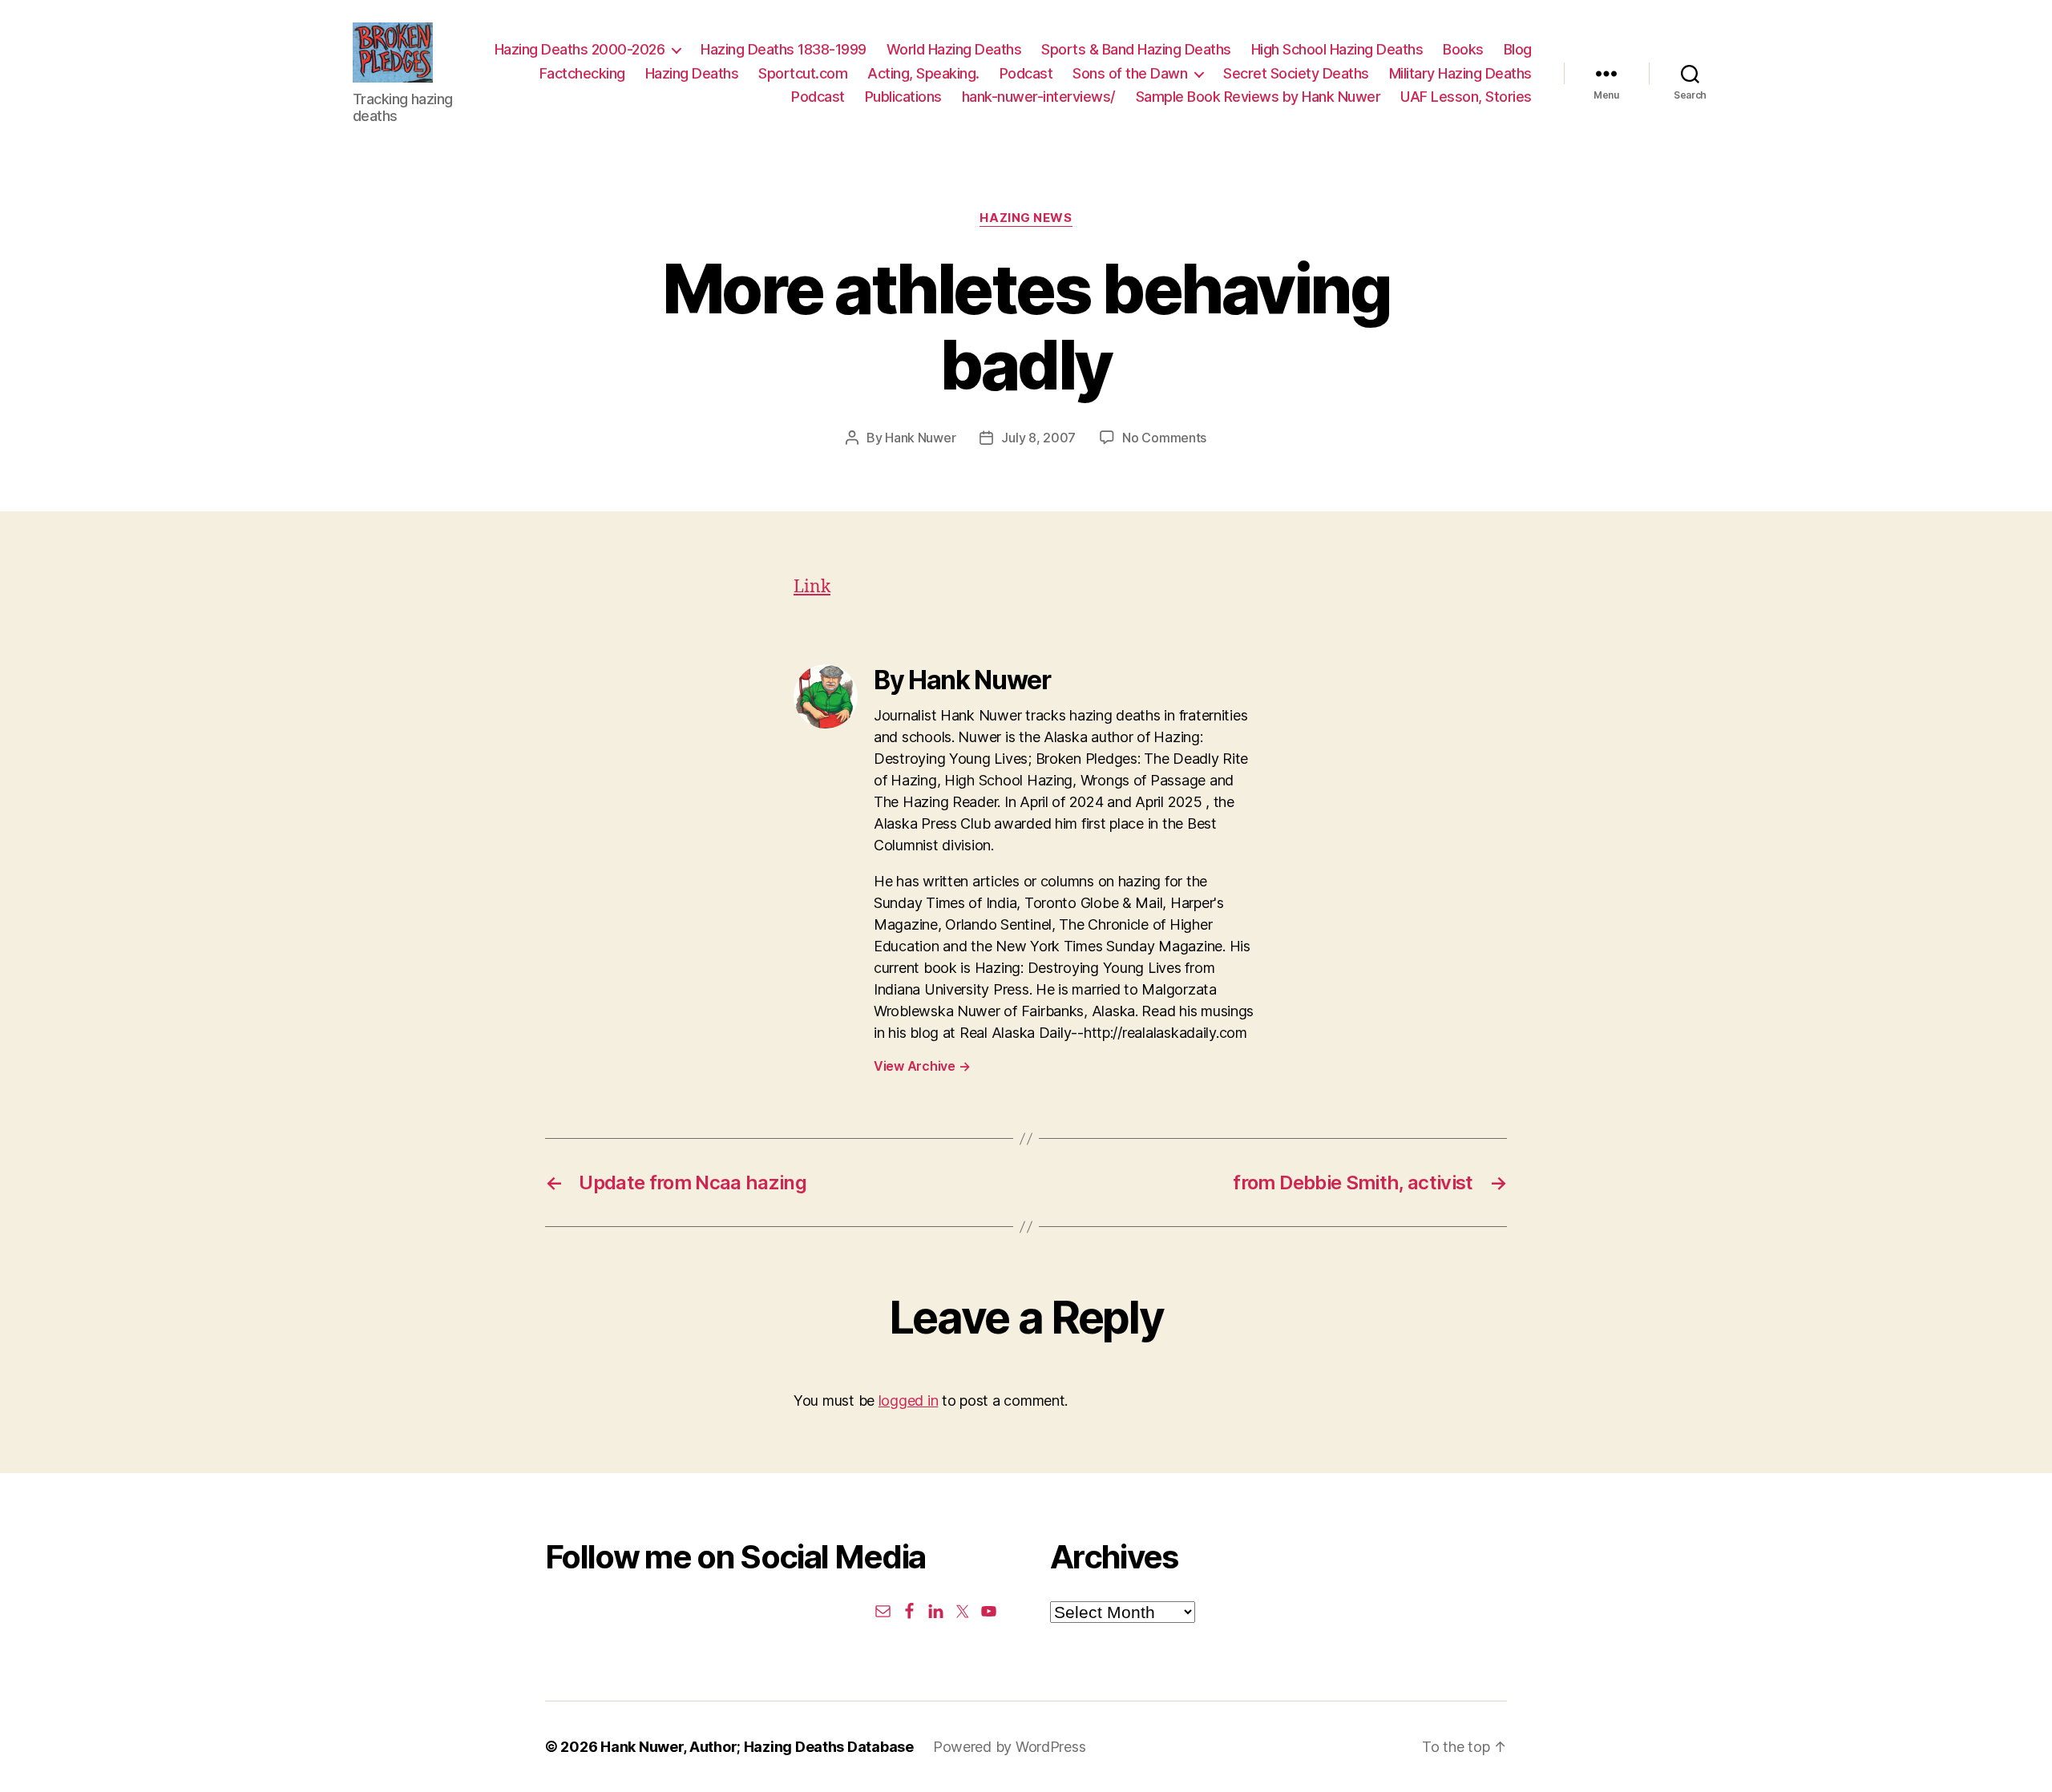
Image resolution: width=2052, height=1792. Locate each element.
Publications (903, 97)
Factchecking (582, 73)
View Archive (922, 1066)
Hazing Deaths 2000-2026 (580, 49)
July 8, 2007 (1038, 438)
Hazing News (1026, 218)
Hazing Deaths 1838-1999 (784, 49)
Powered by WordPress (1010, 1747)
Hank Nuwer (920, 438)
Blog (1518, 49)
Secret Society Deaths (1296, 73)
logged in (909, 1401)
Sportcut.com (803, 73)
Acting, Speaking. (923, 73)
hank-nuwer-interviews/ (1039, 97)
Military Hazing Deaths (1460, 73)
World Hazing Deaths (954, 49)
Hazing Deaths (692, 73)
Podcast (1026, 73)
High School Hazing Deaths (1337, 49)
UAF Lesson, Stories (1466, 97)
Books (1463, 49)
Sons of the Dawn (1130, 73)
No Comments (1164, 438)
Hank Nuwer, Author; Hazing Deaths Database (757, 1747)
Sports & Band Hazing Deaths (1136, 49)
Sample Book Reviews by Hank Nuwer (1258, 97)
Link (812, 587)
